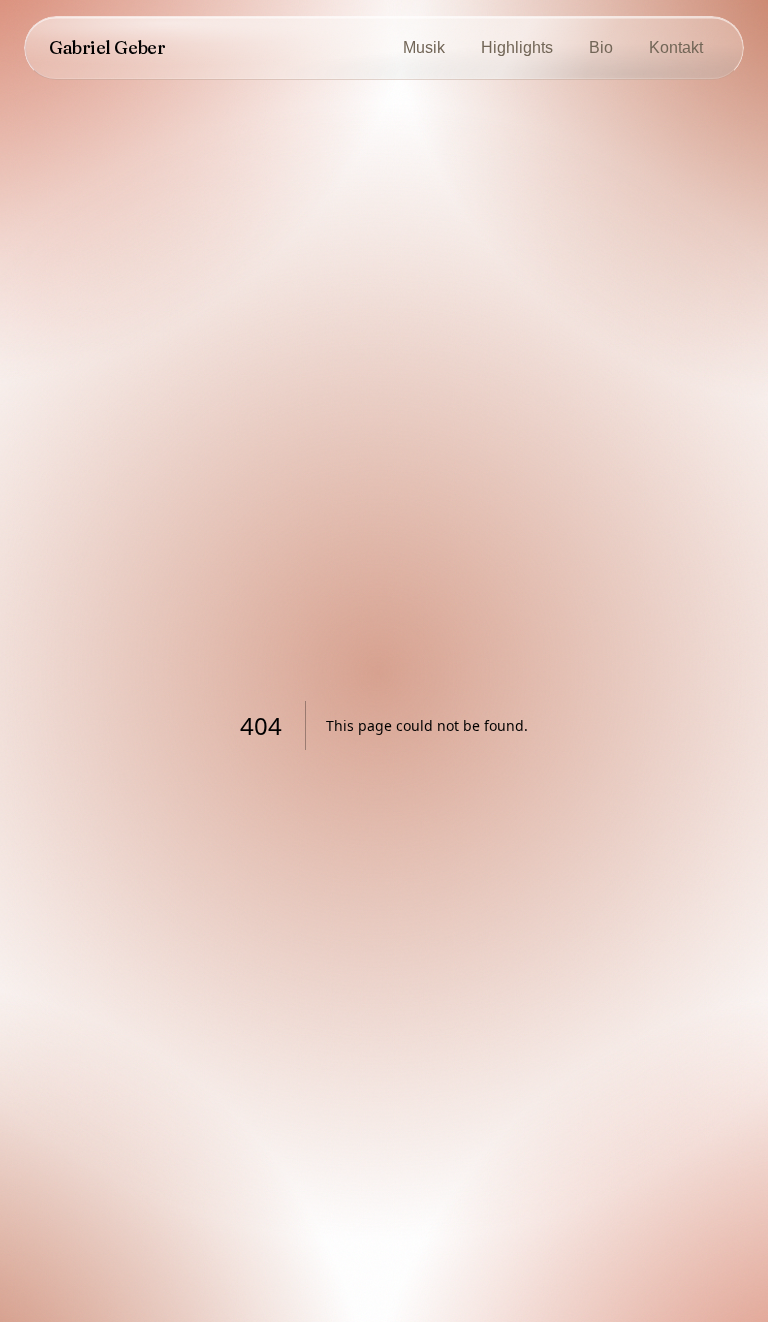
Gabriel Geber (107, 47)
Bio (601, 47)
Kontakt (676, 47)
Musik (424, 47)
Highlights (517, 47)
